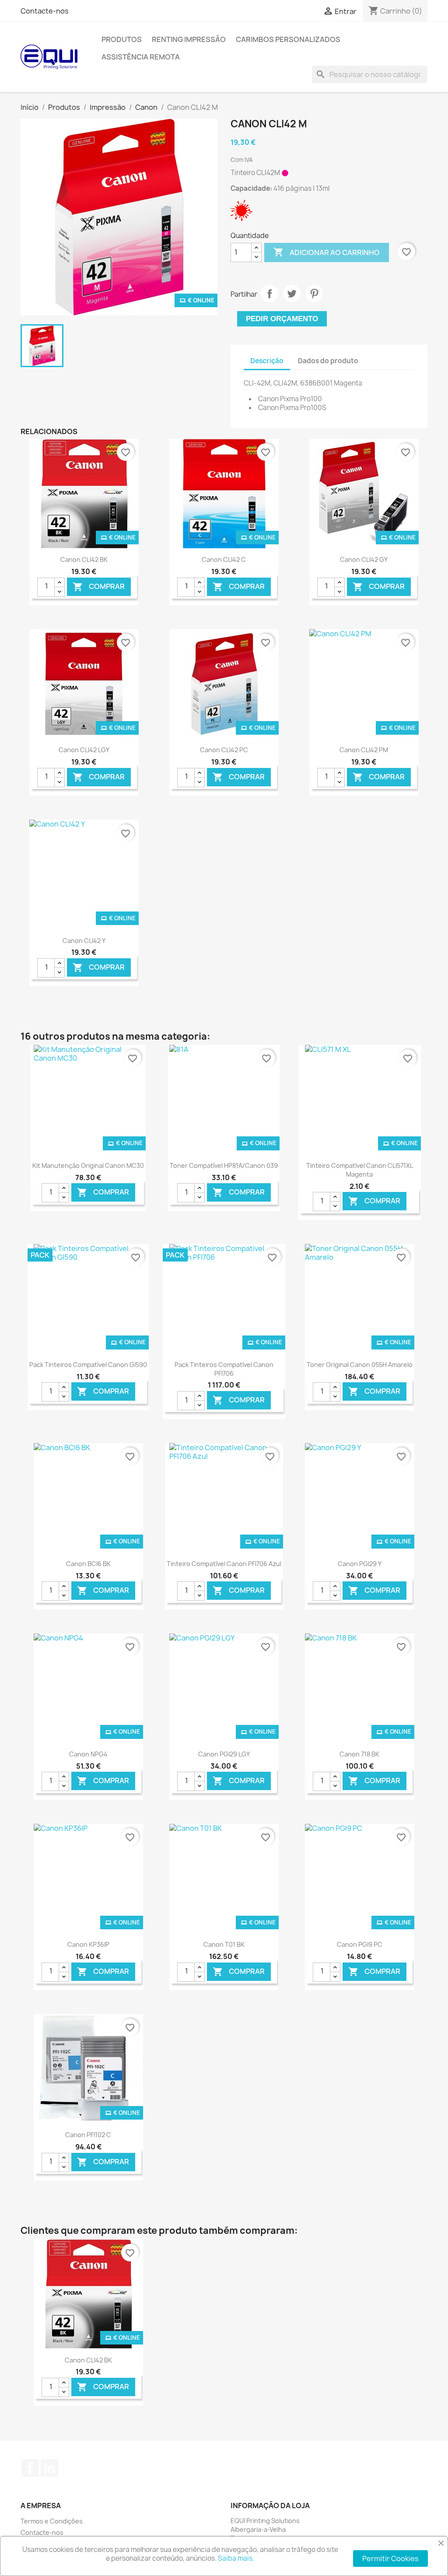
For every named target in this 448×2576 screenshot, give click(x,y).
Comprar (99, 587)
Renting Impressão (189, 39)
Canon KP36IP (88, 1944)
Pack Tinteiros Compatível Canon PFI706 (224, 1369)
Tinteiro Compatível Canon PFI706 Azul (224, 1564)
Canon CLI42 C (224, 559)
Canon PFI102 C (88, 2135)
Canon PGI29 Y (360, 1564)
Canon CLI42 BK (84, 559)
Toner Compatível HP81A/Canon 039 (224, 1165)
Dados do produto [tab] (328, 361)
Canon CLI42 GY (364, 559)
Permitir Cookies (390, 2558)
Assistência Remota (141, 57)
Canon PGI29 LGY (224, 1754)
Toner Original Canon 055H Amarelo (360, 1365)
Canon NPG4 (88, 1754)
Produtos (122, 39)
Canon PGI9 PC (360, 1944)
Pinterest (314, 294)
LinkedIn (49, 2468)
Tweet (292, 294)
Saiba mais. (236, 2558)
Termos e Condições (52, 2521)
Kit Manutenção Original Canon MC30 (88, 1165)
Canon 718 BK (359, 1754)
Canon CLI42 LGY (84, 750)
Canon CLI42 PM (364, 750)
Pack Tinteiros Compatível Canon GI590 (88, 1365)
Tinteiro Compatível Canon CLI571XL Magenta (360, 1170)
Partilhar (269, 294)
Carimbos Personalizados (288, 39)
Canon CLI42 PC (224, 750)
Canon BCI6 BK (88, 1564)
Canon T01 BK (224, 1944)
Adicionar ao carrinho (327, 252)
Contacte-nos (45, 11)
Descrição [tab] (267, 361)
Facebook (30, 2468)
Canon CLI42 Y (84, 941)
